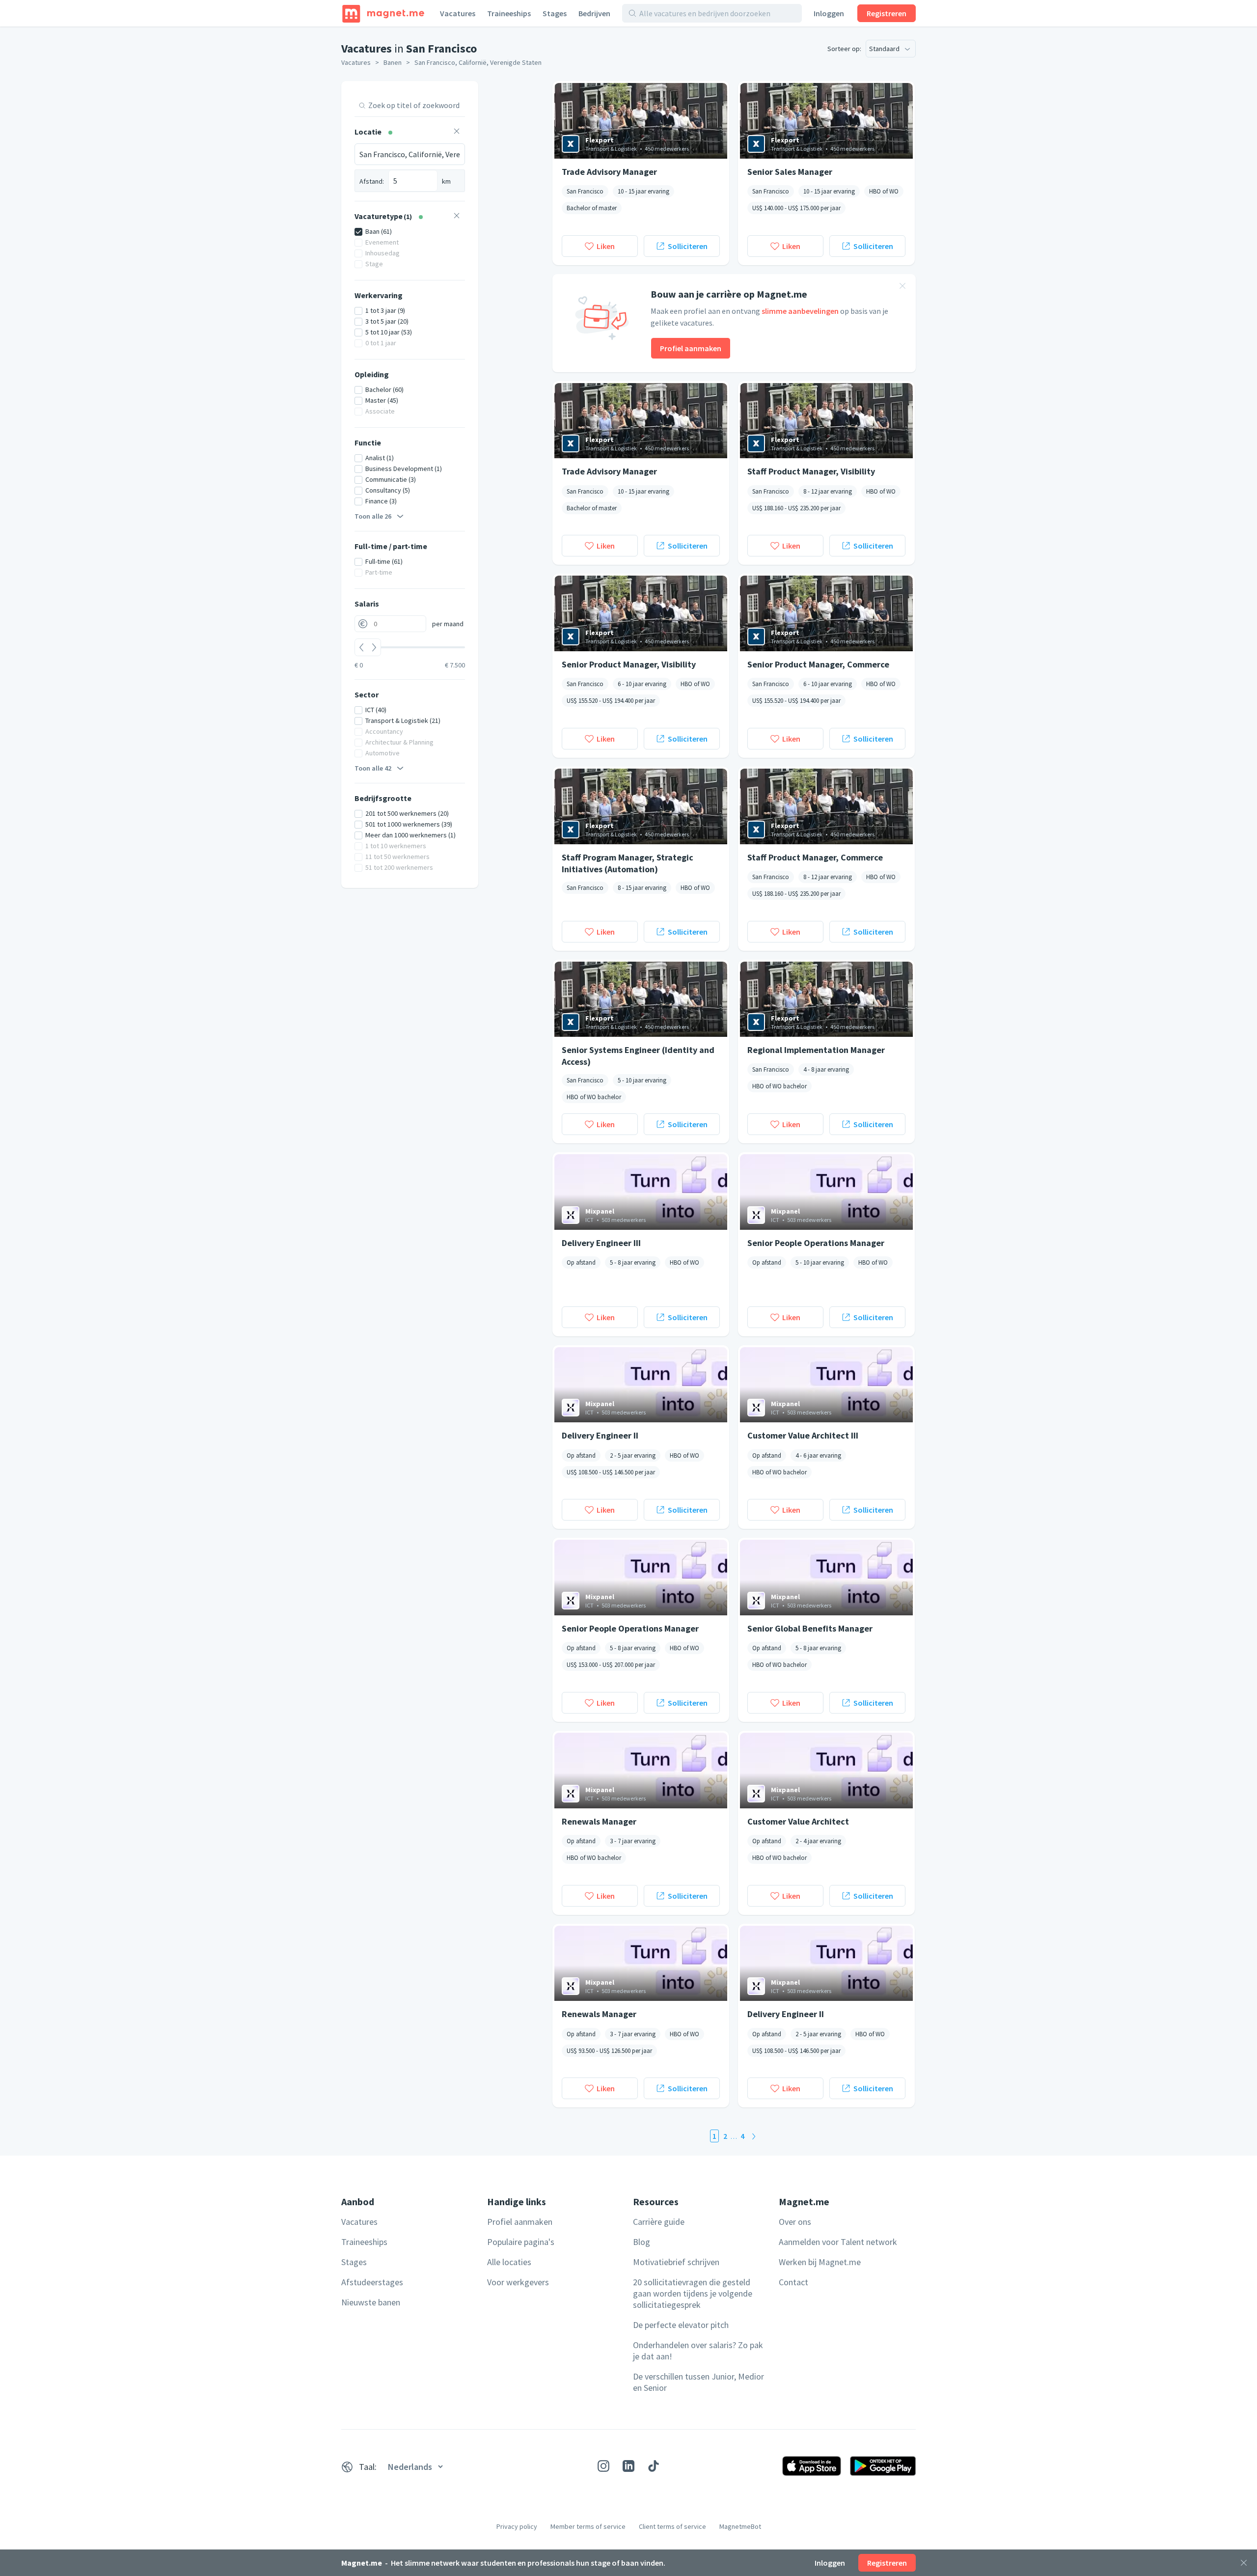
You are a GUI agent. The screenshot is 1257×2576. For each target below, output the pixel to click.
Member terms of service (588, 2526)
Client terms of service (672, 2526)
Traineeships (509, 13)
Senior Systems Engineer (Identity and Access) (638, 1055)
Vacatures (458, 13)
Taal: (368, 2467)
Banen (393, 62)
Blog (642, 2242)
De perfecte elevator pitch (681, 2325)
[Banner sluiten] (902, 287)
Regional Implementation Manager (816, 1050)
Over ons (795, 2222)
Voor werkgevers (518, 2282)
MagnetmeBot (740, 2526)
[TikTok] (654, 2466)
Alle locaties (509, 2262)
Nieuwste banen (371, 2302)
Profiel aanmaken (691, 348)
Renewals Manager (599, 1821)
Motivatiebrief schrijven (676, 2262)
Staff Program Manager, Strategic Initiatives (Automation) (628, 863)
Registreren (887, 13)
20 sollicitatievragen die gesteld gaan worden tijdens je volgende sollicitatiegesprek (693, 2293)
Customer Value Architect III (803, 1435)
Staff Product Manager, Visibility (811, 471)
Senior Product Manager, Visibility (629, 664)
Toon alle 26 (373, 516)
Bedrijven (594, 13)
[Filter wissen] (457, 132)
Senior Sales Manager (790, 172)
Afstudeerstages (372, 2282)
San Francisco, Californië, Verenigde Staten (478, 62)
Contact (793, 2282)
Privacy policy (517, 2526)
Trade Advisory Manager (609, 172)
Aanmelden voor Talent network (838, 2242)
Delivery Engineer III (601, 1243)
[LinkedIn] (628, 2466)
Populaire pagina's (521, 2242)
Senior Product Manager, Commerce (818, 664)
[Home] (383, 13)
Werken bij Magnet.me (820, 2262)
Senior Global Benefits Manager (810, 1628)
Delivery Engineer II (600, 1435)
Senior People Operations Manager (816, 1243)
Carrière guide (659, 2222)
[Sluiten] (1244, 2563)
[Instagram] (603, 2466)
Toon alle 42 (373, 768)
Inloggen (829, 13)
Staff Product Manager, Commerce (815, 857)
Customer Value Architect (798, 1821)
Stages (555, 13)
